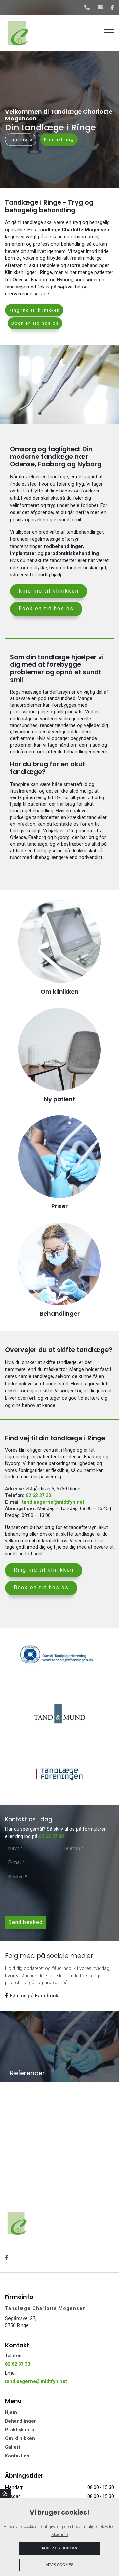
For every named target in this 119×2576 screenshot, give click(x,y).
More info (59, 2535)
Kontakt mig (59, 140)
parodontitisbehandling (72, 553)
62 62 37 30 (38, 1495)
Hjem (11, 2413)
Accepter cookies (59, 2548)
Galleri (12, 2447)
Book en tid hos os (35, 323)
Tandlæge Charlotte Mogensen (73, 230)
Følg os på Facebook (33, 1996)
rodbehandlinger (63, 546)
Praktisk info (20, 2430)
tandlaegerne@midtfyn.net (53, 1502)
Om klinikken (20, 2439)
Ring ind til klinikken (34, 310)
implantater (23, 553)
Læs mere (21, 140)
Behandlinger (20, 2421)
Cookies (5, 2493)
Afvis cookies (59, 2565)
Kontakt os (17, 2456)
